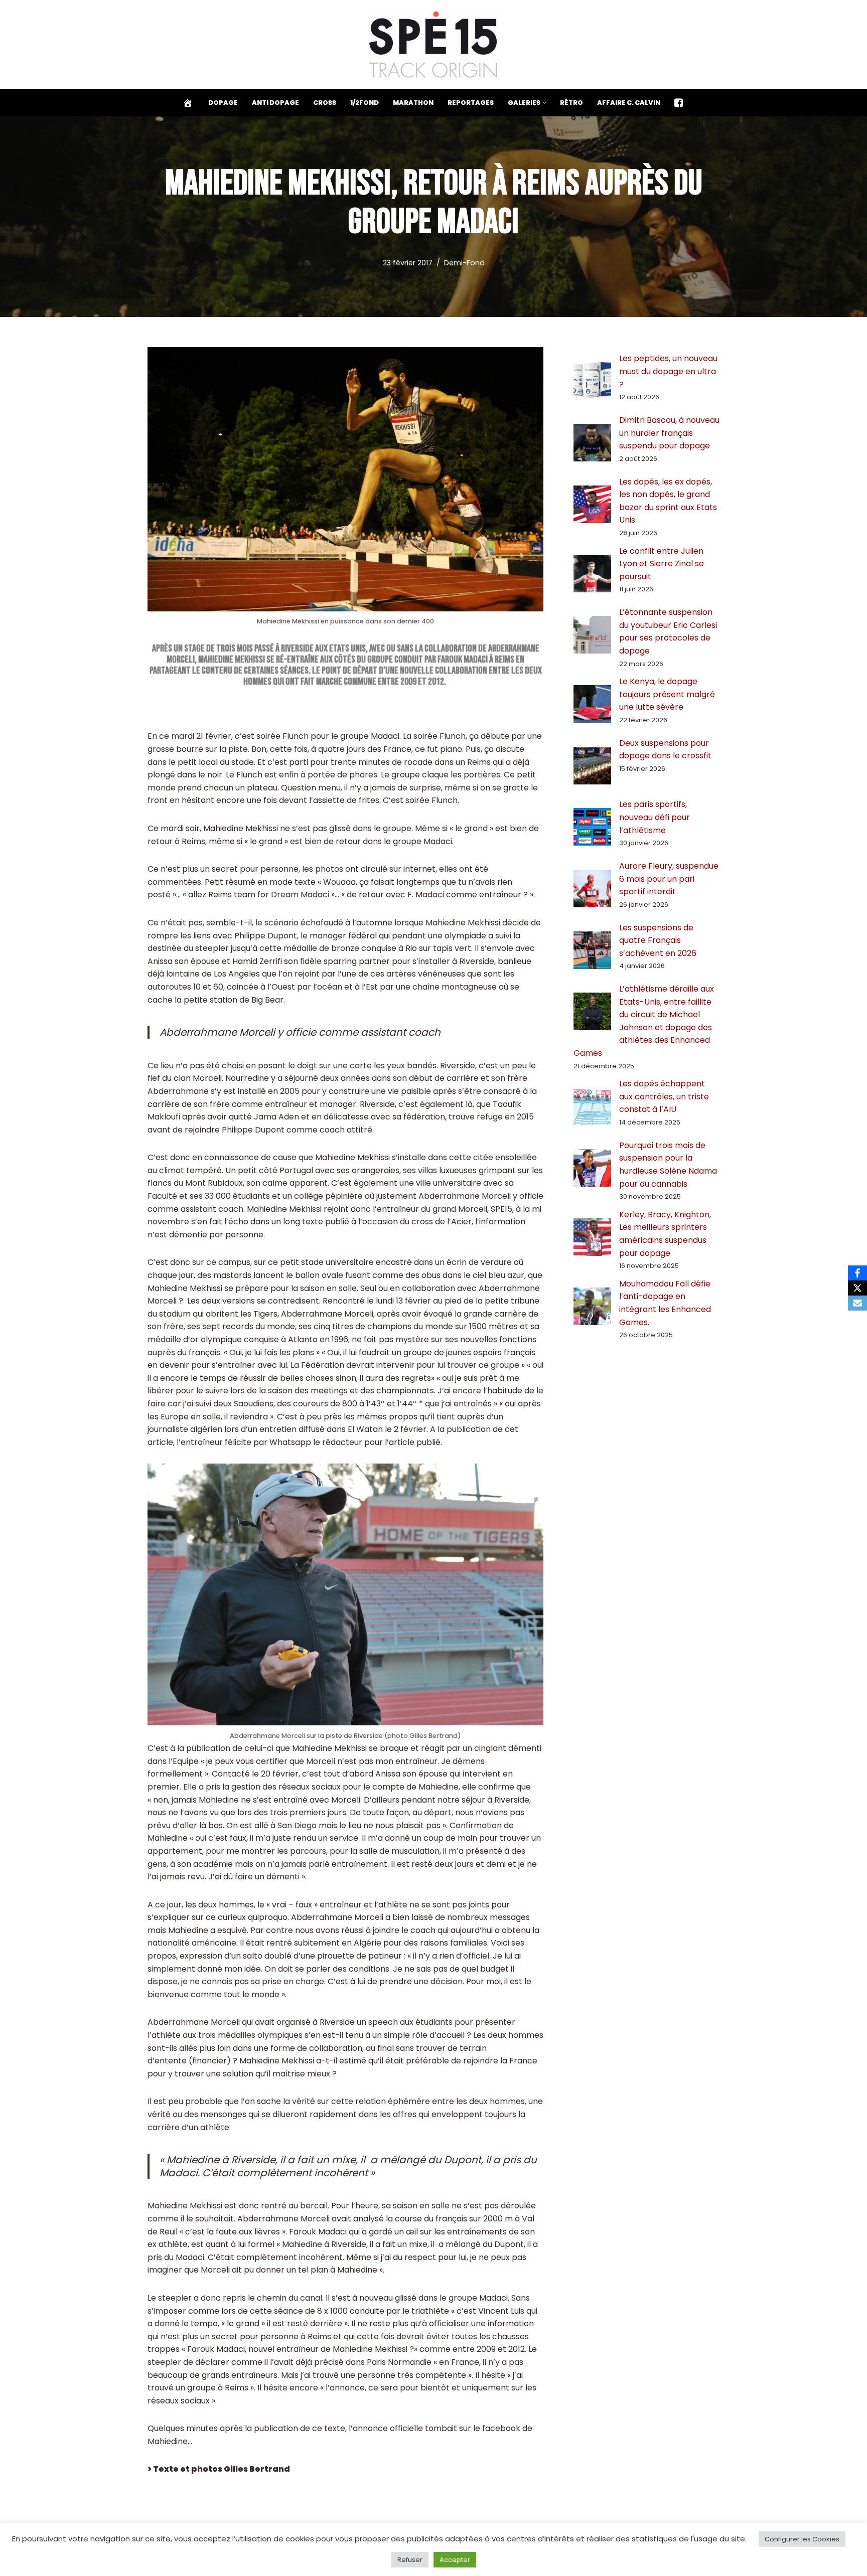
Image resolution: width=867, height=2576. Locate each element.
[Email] (857, 1303)
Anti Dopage (275, 103)
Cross (325, 103)
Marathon (413, 103)
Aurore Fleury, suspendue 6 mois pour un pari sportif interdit (669, 879)
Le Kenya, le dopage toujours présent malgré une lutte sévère (667, 694)
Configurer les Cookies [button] (802, 2539)
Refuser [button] (410, 2560)
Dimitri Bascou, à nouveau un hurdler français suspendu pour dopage (669, 433)
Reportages (471, 103)
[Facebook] (857, 1273)
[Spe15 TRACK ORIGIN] (434, 44)
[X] (857, 1288)
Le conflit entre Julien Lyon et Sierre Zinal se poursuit (662, 564)
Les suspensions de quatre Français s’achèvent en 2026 (658, 940)
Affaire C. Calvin (629, 103)
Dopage (223, 103)
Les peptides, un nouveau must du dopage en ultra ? (668, 371)
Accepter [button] (455, 2560)
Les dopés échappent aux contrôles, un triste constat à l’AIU (664, 1096)
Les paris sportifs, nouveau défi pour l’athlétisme (655, 817)
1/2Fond (365, 103)
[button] (544, 103)
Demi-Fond (464, 263)
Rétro (571, 103)
